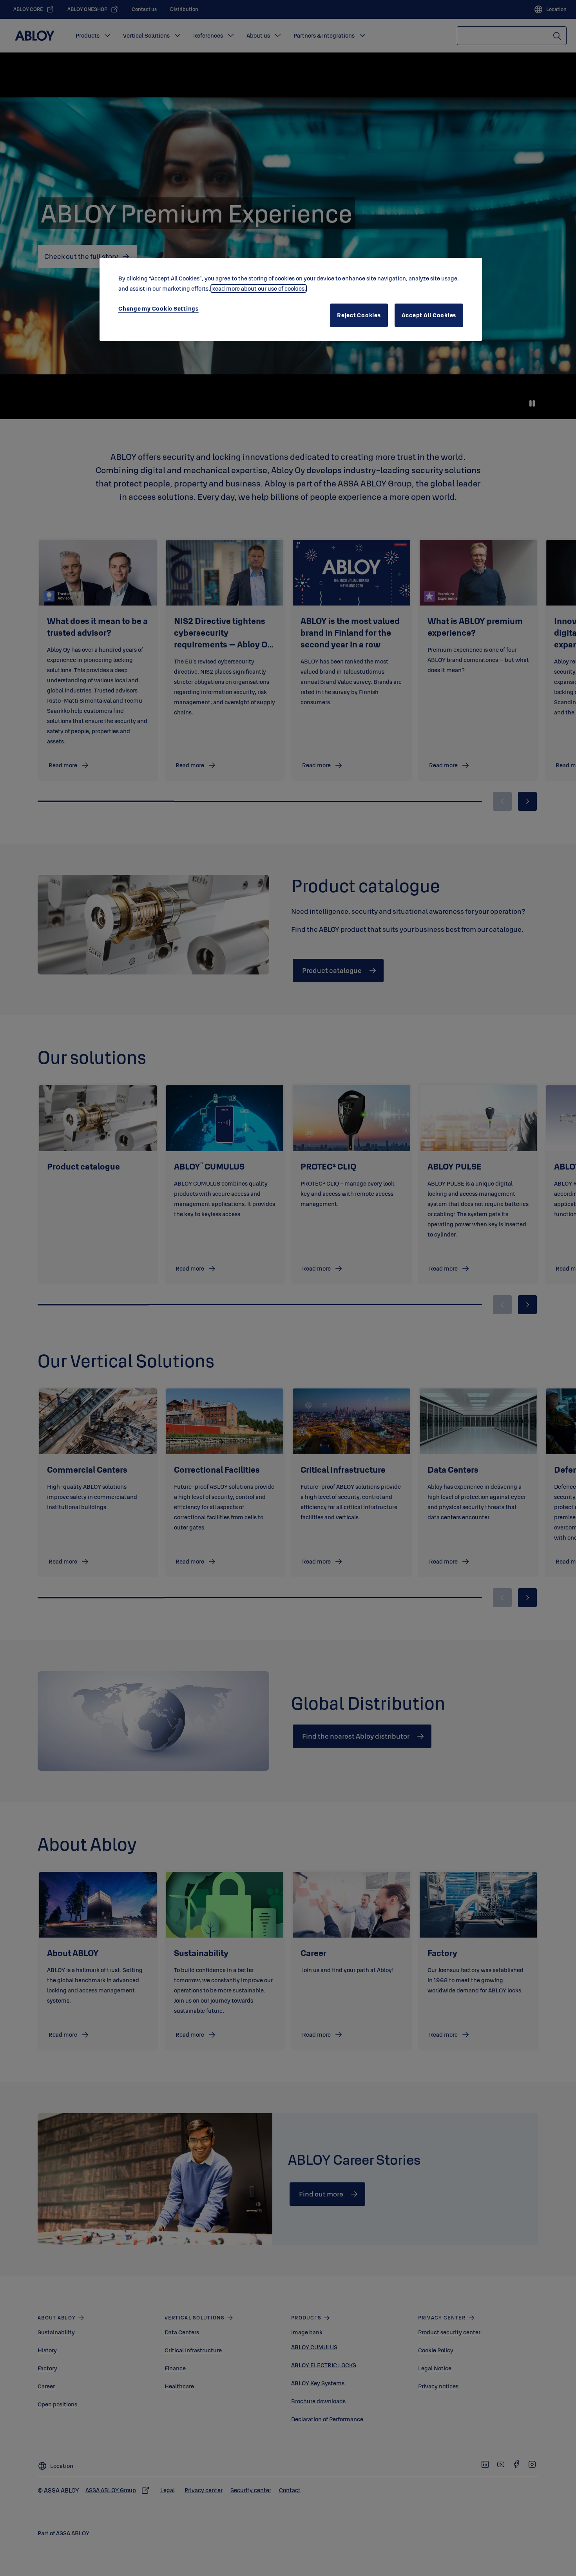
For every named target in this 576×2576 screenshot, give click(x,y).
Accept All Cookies (429, 315)
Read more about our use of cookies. (259, 288)
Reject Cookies (359, 315)
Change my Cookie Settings (158, 308)
